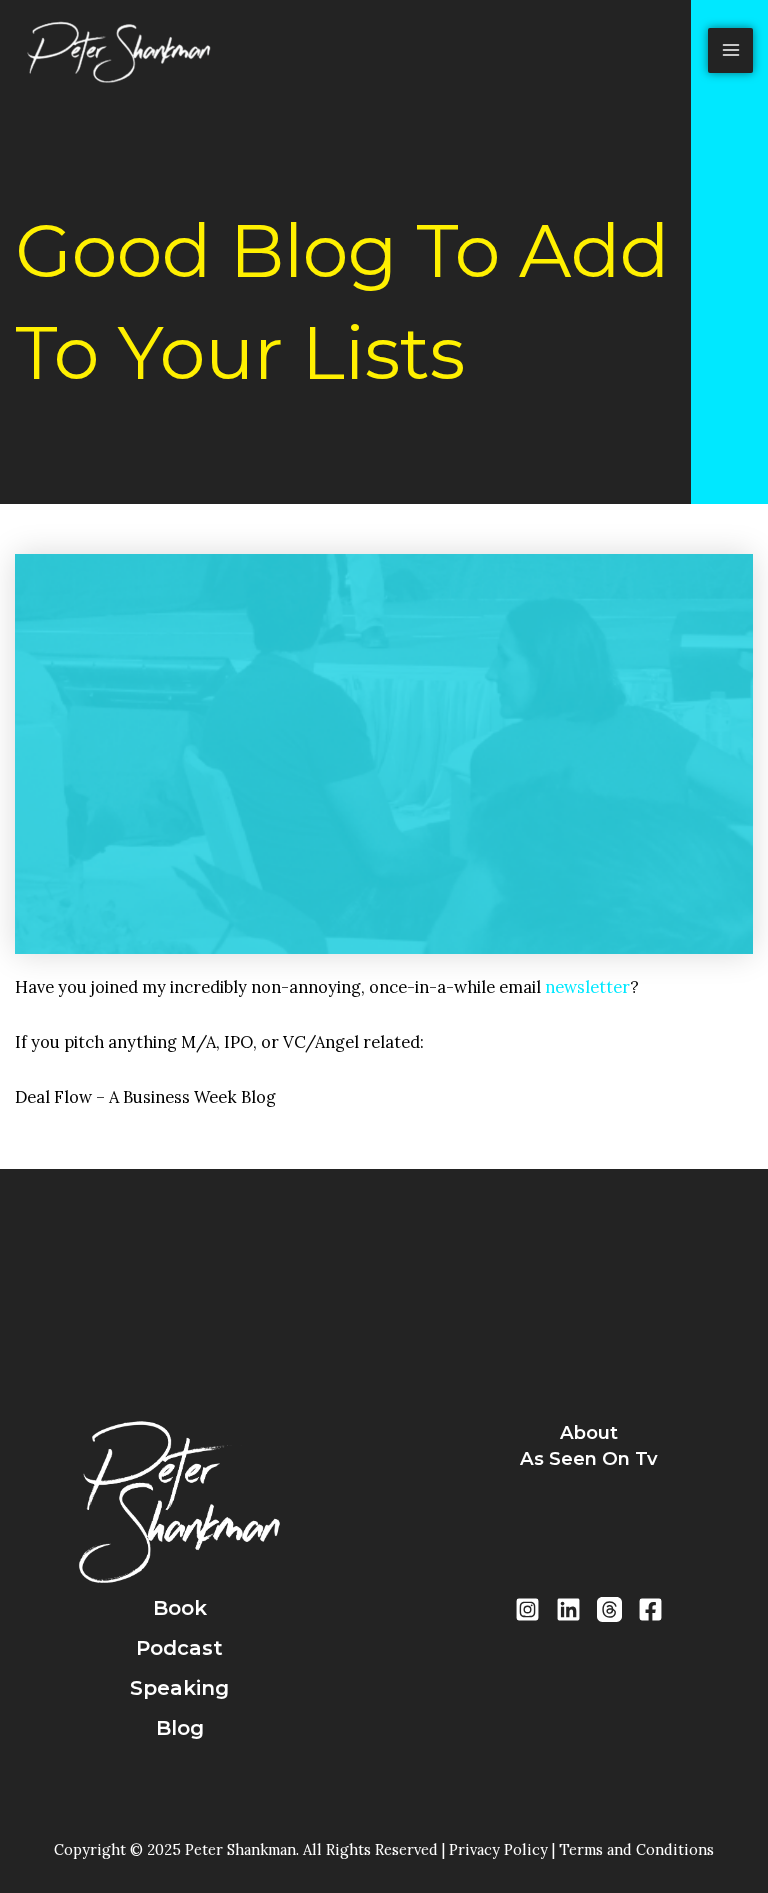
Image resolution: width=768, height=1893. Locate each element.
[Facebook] (650, 1609)
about (589, 1432)
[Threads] (609, 1609)
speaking (179, 1688)
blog (180, 1728)
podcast (179, 1648)
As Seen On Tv (589, 1458)
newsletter (587, 986)
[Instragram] (527, 1609)
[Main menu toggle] (730, 50)
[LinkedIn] (568, 1609)
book (180, 1608)
